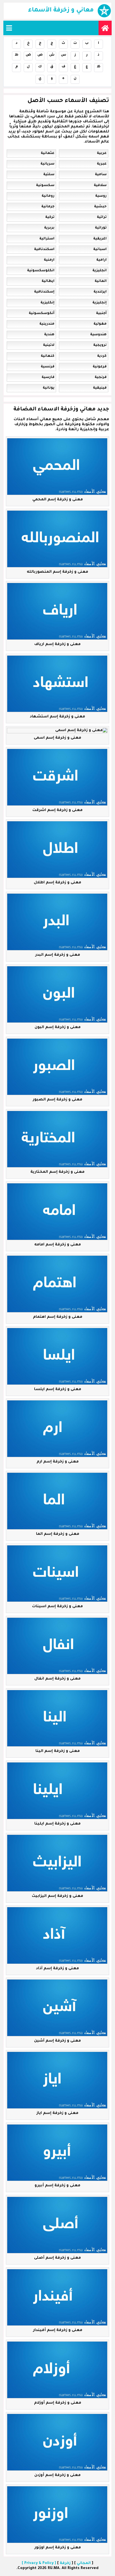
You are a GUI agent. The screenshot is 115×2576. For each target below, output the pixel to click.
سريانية (47, 164)
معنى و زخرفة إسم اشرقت (57, 810)
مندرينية (47, 324)
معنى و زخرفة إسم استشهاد (57, 717)
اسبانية (100, 249)
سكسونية (45, 185)
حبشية (100, 207)
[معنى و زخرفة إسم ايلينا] (57, 1791)
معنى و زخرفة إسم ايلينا (57, 1824)
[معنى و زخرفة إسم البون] (57, 995)
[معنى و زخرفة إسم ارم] (57, 1429)
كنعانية (48, 356)
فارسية (48, 377)
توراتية (101, 228)
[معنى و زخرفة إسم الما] (57, 1501)
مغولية (100, 324)
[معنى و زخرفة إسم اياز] (57, 2080)
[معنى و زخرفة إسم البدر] (57, 922)
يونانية (49, 388)
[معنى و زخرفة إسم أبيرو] (57, 2153)
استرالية (47, 239)
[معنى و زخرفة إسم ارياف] (57, 611)
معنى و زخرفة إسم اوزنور (58, 2548)
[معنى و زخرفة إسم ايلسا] (57, 1356)
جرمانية (48, 207)
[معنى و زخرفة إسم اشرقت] (57, 777)
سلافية (100, 185)
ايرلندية (100, 292)
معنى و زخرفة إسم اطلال (57, 883)
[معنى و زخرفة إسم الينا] (57, 1718)
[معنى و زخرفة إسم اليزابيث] (57, 1863)
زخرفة (65, 2563)
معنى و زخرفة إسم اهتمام (58, 1317)
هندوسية (98, 335)
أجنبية (101, 313)
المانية (101, 281)
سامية (101, 175)
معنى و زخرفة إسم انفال (57, 1679)
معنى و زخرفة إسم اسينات (57, 1606)
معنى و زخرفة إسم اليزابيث (57, 1896)
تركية (50, 217)
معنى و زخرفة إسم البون (58, 1027)
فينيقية (100, 388)
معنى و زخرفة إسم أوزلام (58, 2403)
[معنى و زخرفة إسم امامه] (57, 1212)
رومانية (48, 196)
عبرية (102, 164)
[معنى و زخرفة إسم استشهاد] (57, 684)
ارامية (101, 260)
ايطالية (48, 281)
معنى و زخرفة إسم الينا (58, 1751)
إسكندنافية (44, 292)
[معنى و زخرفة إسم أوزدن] (57, 2442)
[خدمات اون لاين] (105, 28)
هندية (49, 335)
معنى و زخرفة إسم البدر (58, 955)
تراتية (102, 217)
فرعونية (100, 367)
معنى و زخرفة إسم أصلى (57, 2258)
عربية (102, 153)
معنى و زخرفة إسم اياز (57, 2113)
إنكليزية (47, 303)
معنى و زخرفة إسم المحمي (58, 500)
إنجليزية (100, 303)
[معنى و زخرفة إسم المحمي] (57, 467)
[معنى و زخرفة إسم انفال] (57, 1646)
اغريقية (100, 239)
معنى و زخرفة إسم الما (58, 1534)
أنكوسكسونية (42, 313)
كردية (102, 356)
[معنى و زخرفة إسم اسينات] (57, 1574)
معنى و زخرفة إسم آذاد (57, 1969)
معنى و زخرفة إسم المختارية (57, 1172)
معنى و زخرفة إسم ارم (58, 1462)
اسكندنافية (44, 249)
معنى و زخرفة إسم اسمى (57, 738)
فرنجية (101, 377)
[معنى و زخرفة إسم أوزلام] (57, 2370)
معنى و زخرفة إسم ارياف (57, 644)
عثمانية (48, 153)
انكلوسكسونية (41, 271)
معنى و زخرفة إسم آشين (57, 2041)
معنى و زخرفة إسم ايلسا (58, 1389)
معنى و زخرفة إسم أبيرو (57, 2186)
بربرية (49, 228)
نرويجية (100, 345)
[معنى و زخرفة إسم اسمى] (57, 731)
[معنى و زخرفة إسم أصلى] (57, 2225)
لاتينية (49, 345)
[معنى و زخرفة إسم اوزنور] (57, 2515)
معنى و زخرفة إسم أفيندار (58, 2330)
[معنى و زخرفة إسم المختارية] (57, 1139)
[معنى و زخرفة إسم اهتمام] (57, 1284)
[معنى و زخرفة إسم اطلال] (57, 850)
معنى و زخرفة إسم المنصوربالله (57, 572)
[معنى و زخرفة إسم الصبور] (57, 1067)
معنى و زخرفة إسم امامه (58, 1245)
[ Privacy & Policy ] (39, 2563)
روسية (101, 196)
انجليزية (100, 271)
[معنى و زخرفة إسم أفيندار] (57, 2297)
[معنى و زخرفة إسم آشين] (57, 2008)
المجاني (84, 2563)
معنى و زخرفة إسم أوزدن (57, 2475)
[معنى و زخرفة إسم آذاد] (57, 1935)
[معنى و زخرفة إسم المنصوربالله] (57, 539)
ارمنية (49, 260)
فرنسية (48, 367)
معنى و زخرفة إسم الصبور (57, 1100)
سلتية (49, 175)
